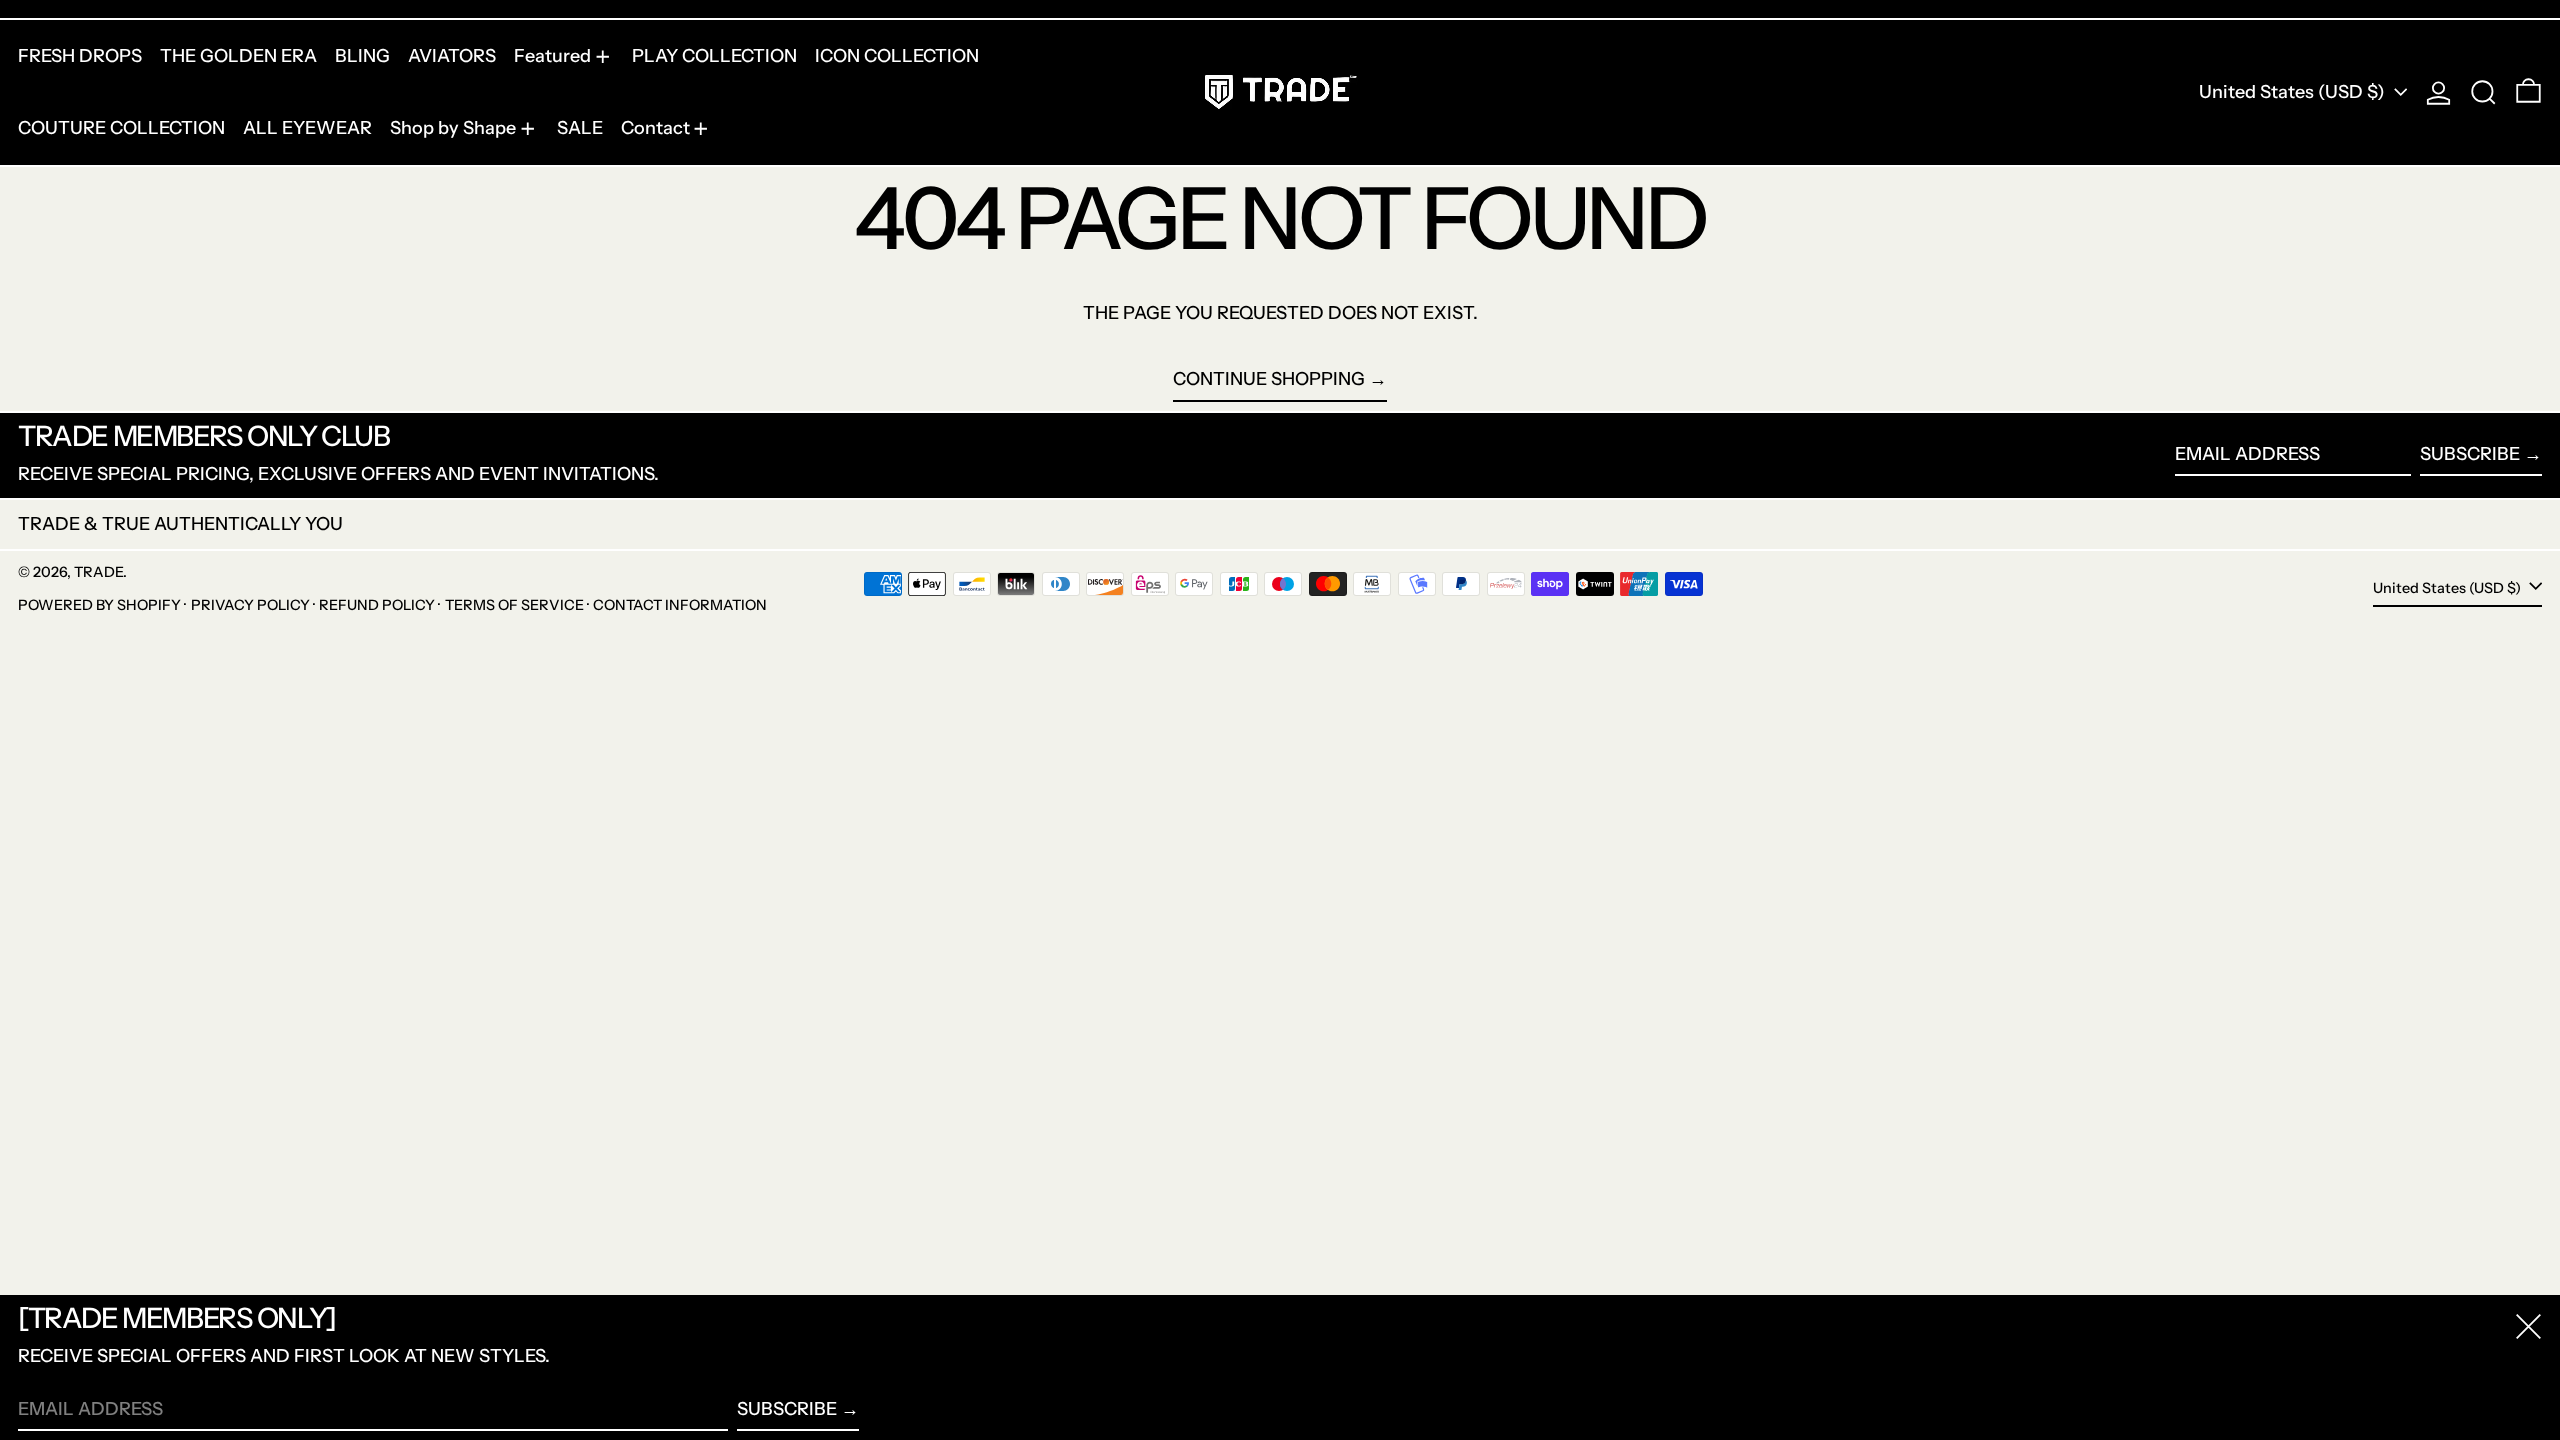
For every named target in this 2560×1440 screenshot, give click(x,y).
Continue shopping (1269, 379)
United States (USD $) (2294, 92)
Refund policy (377, 605)
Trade (98, 572)
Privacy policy (250, 605)
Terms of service (514, 605)
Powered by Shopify (99, 605)
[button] (2483, 92)
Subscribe (2470, 454)
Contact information (680, 605)
